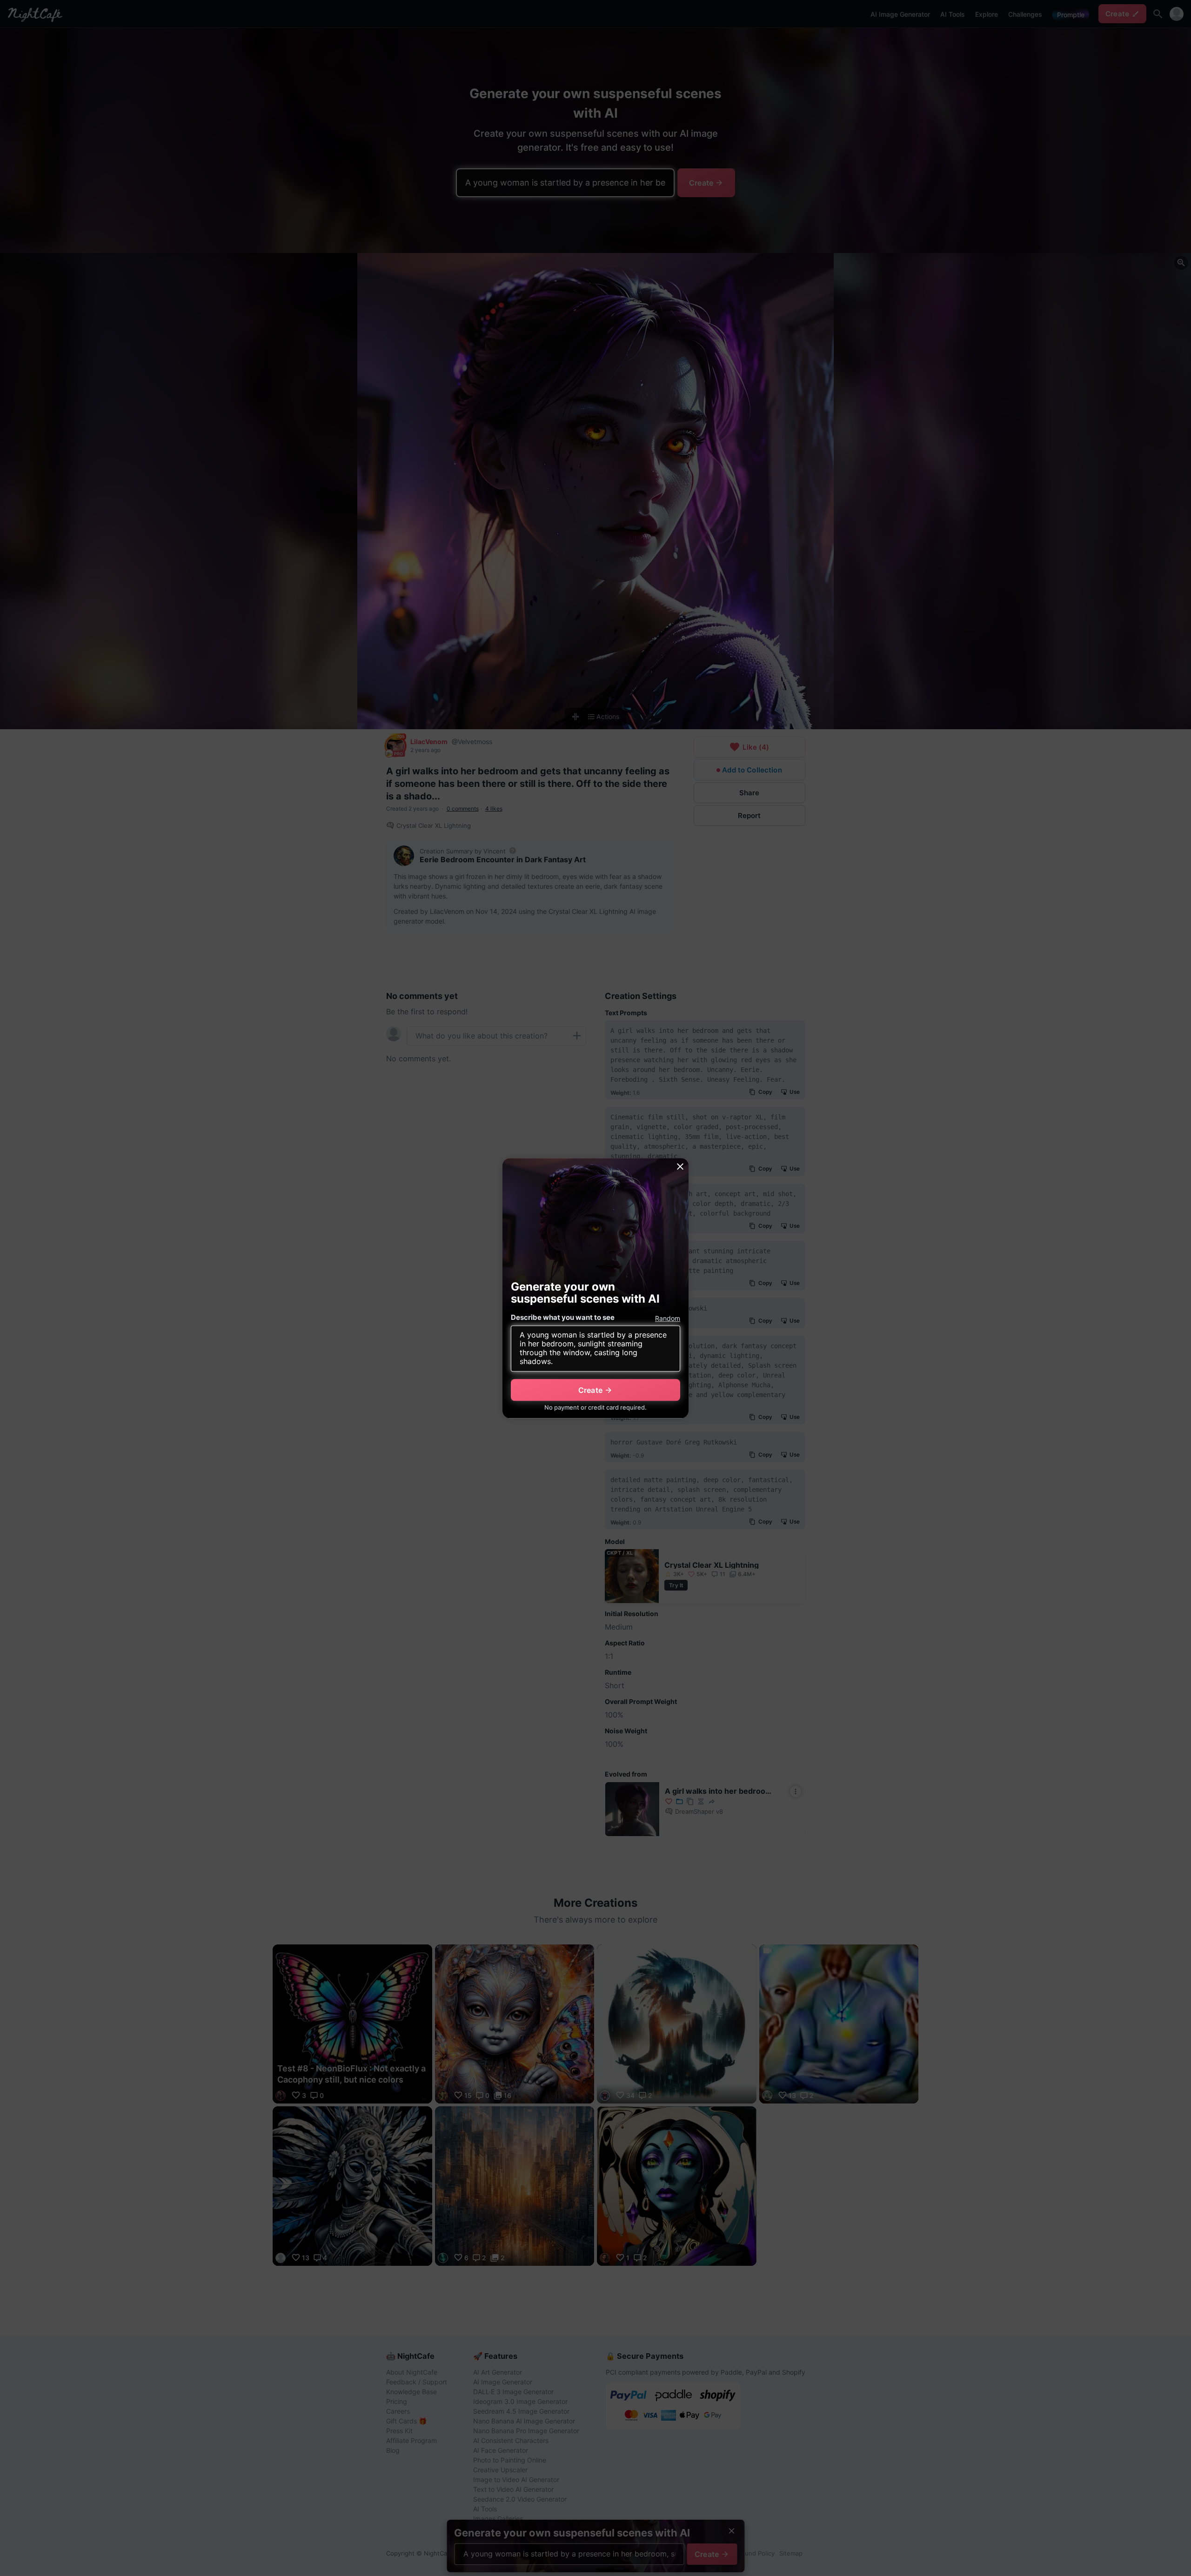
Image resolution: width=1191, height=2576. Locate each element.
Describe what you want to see (563, 1318)
